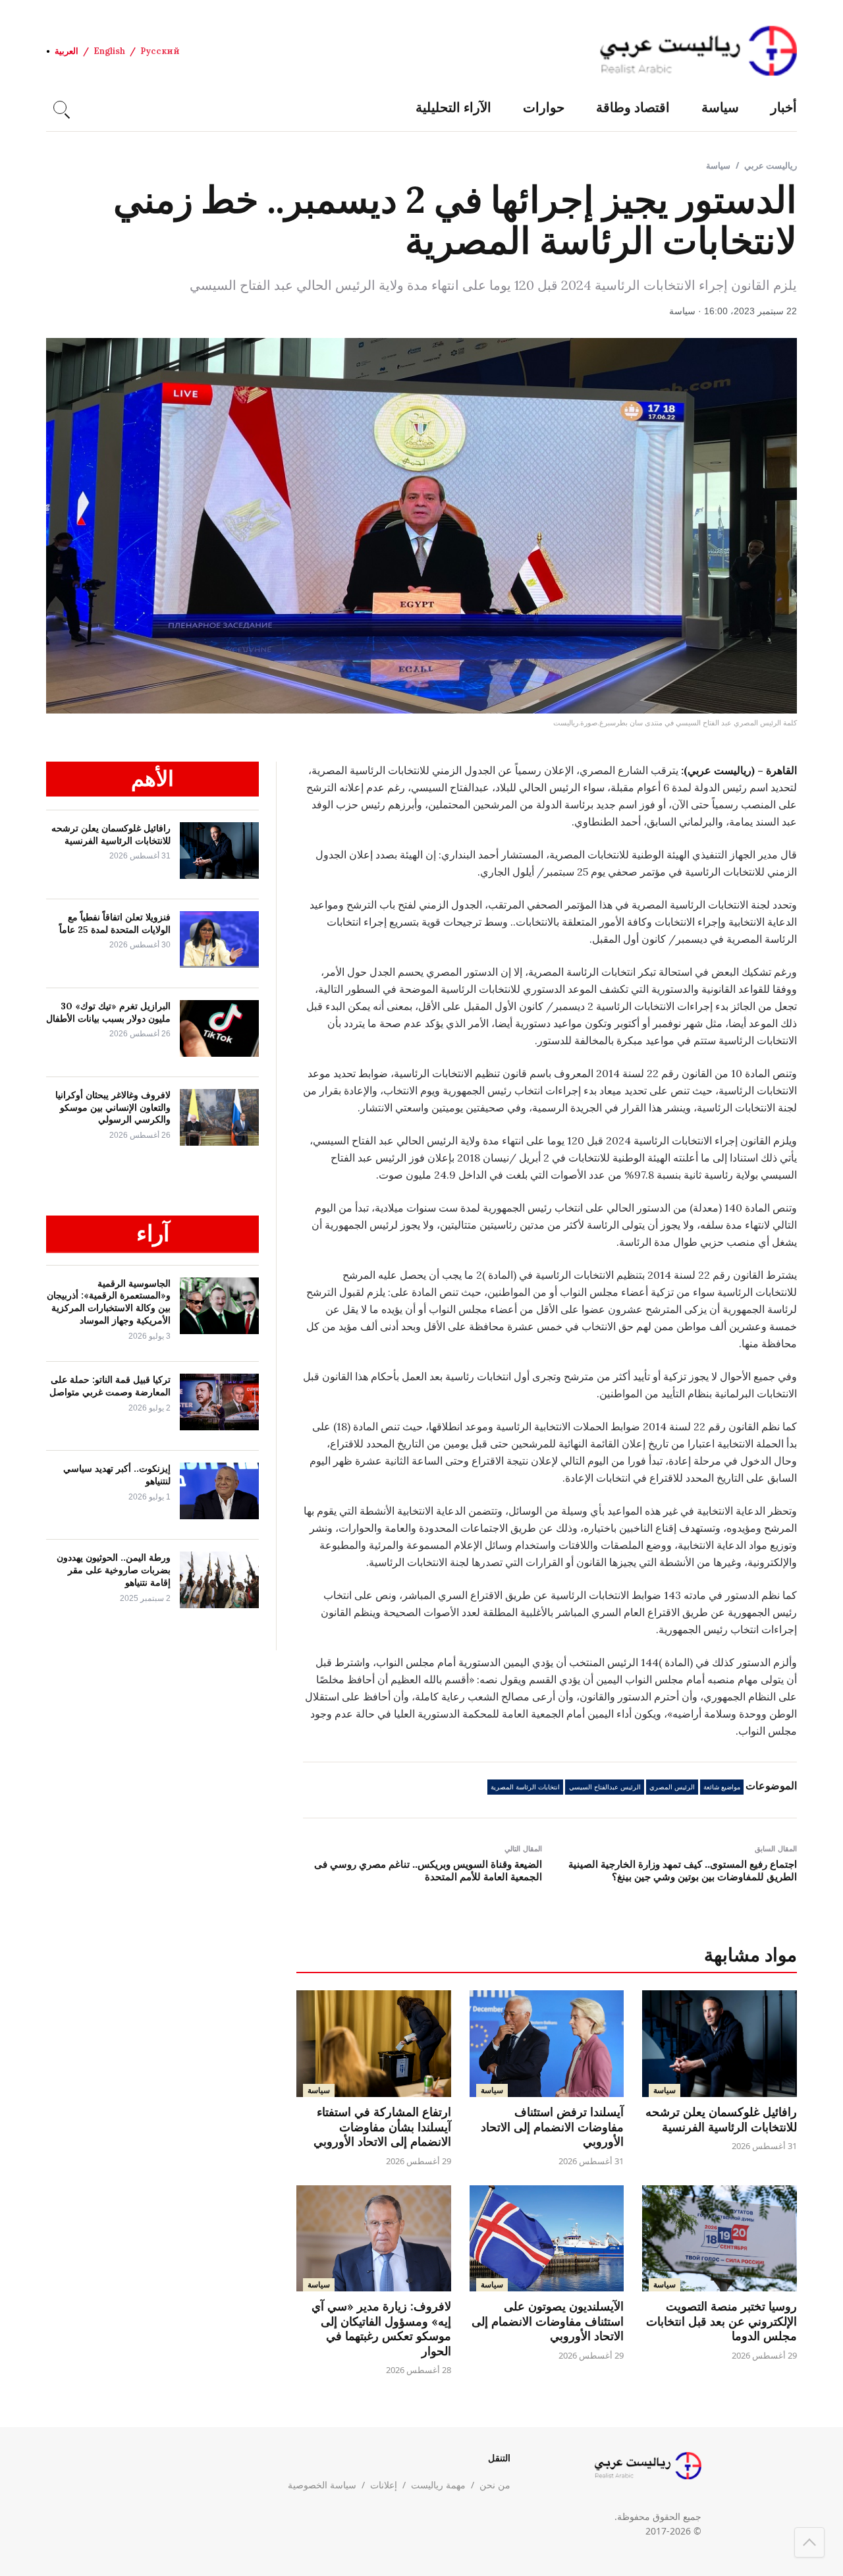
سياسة (720, 107)
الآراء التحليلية (453, 107)
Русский (160, 51)
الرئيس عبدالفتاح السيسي (605, 1787)
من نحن (495, 2485)
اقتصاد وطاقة (633, 107)
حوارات (544, 107)
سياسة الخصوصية (322, 2485)
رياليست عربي (771, 165)
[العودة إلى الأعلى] (809, 2542)
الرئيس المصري (672, 1787)
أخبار (784, 107)
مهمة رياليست (438, 2485)
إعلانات (384, 2485)
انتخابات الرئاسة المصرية (525, 1787)
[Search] (60, 107)
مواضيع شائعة (722, 1787)
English (109, 51)
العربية (67, 51)
